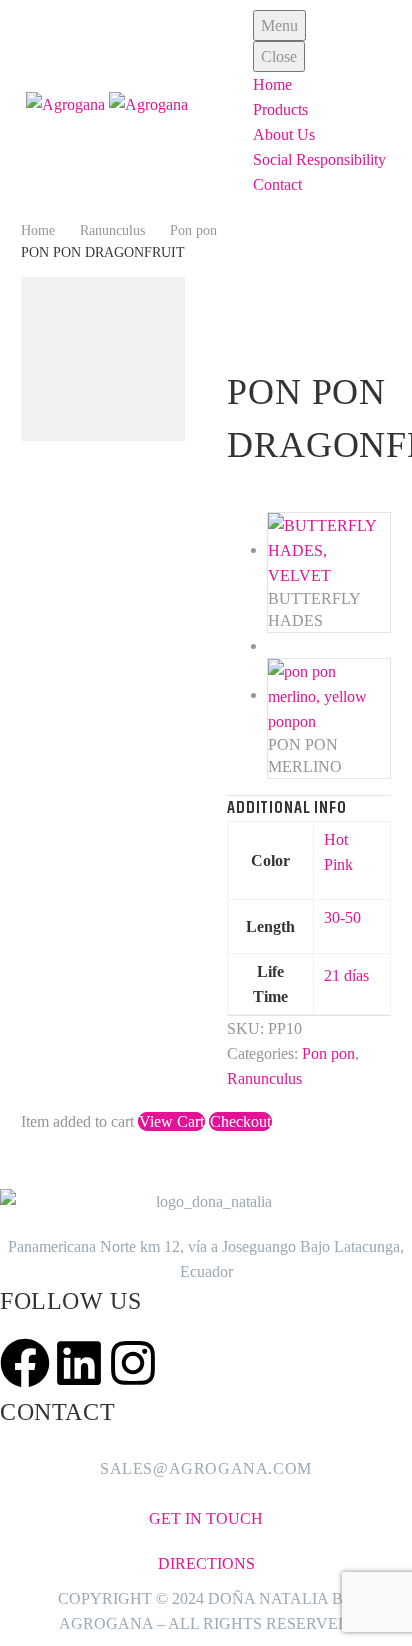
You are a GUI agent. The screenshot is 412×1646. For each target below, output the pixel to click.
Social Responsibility (319, 159)
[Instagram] (133, 1363)
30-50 (342, 917)
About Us (284, 134)
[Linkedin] (79, 1363)
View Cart (171, 1121)
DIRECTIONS (206, 1563)
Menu (279, 25)
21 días (346, 975)
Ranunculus (112, 230)
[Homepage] (107, 102)
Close (279, 56)
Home (272, 84)
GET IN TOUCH (206, 1518)
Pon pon (193, 230)
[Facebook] (25, 1363)
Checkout (240, 1121)
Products (280, 109)
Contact (277, 184)
